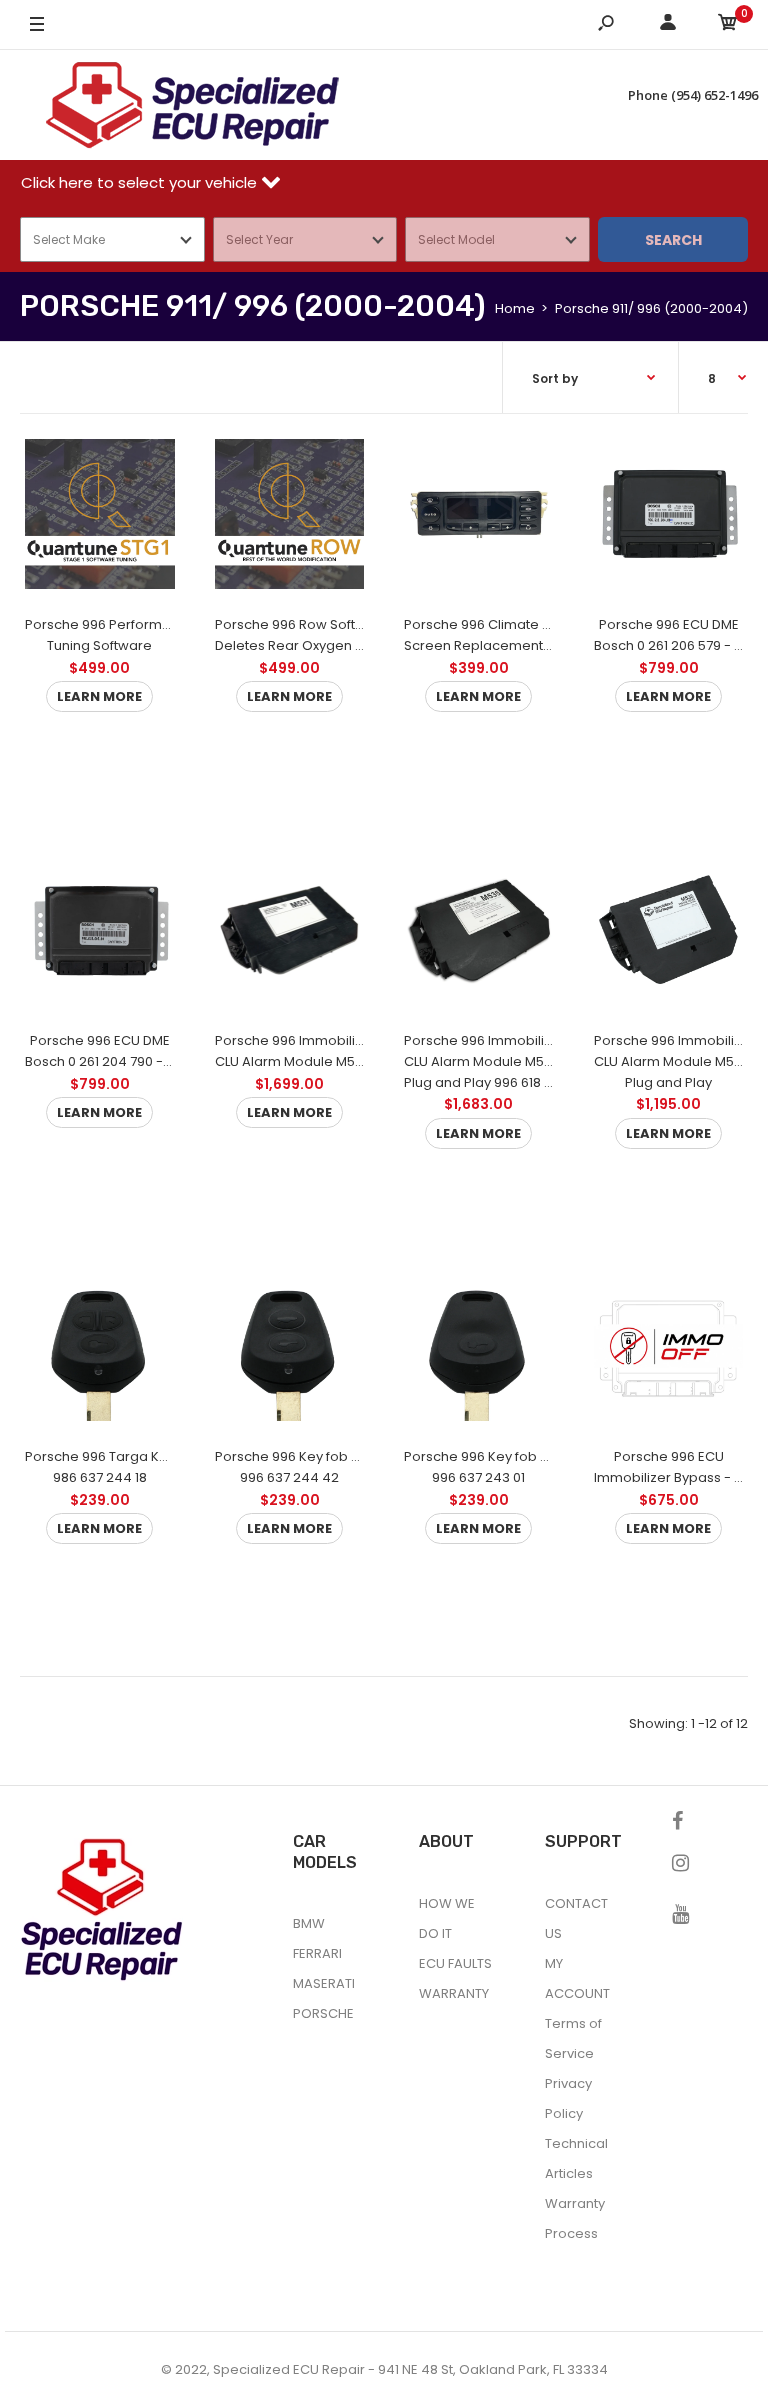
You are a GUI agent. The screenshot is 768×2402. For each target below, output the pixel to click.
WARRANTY (454, 1993)
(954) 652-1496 (714, 95)
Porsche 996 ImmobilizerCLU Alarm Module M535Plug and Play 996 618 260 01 (493, 1061)
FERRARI (317, 1953)
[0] (728, 25)
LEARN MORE (99, 695)
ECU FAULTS (455, 1963)
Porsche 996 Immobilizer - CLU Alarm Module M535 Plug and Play (679, 1061)
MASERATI (324, 1983)
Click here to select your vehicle (141, 182)
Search (673, 240)
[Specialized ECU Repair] (192, 105)
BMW (309, 1923)
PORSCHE (323, 2013)
